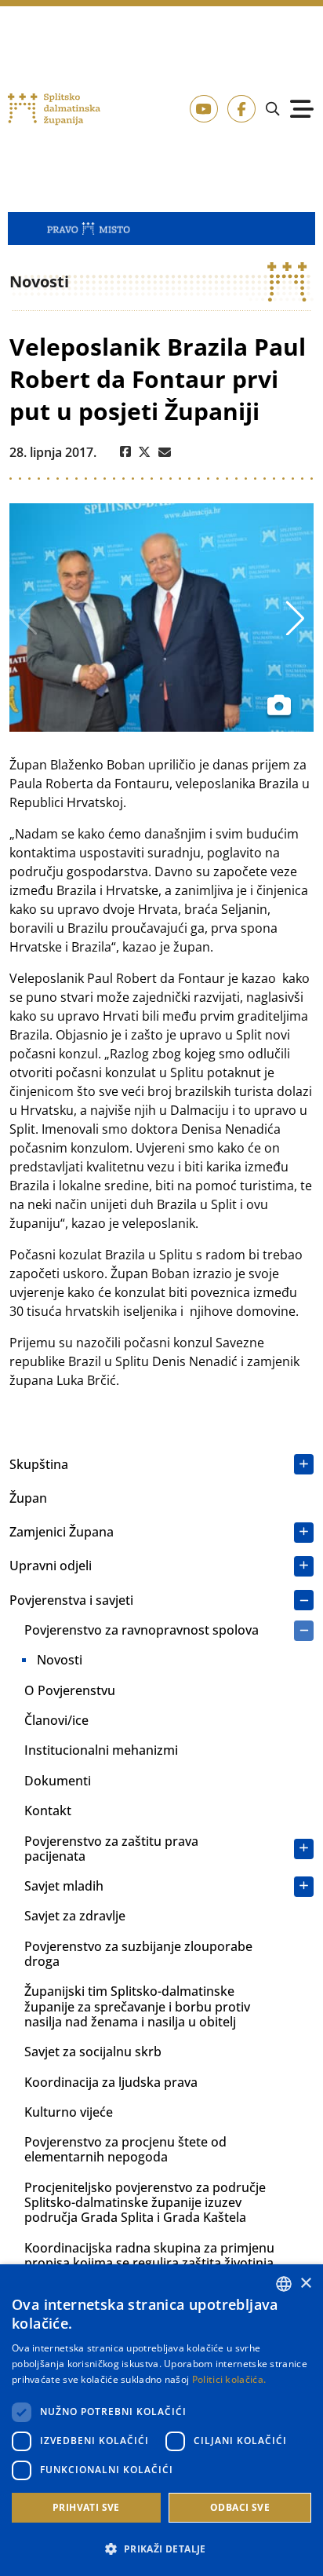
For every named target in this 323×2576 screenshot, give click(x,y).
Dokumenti (58, 1781)
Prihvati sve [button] (86, 2507)
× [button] (305, 2284)
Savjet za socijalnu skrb (93, 2052)
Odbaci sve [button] (240, 2507)
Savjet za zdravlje (75, 1916)
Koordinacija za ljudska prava (111, 2082)
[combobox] (284, 2284)
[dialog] (161, 2420)
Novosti (60, 1660)
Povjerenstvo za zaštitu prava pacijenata (111, 1849)
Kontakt (48, 1811)
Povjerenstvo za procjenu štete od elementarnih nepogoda (125, 2149)
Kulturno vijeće (69, 2112)
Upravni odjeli (51, 1566)
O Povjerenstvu (70, 1690)
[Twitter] (145, 452)
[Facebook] (125, 452)
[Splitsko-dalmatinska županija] (54, 110)
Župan (28, 1498)
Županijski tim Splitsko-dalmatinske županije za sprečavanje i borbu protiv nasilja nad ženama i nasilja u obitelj (137, 2006)
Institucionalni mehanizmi (101, 1750)
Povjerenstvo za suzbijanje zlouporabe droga (138, 1954)
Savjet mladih (64, 1886)
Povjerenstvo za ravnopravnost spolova (142, 1630)
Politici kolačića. (229, 2379)
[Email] (165, 452)
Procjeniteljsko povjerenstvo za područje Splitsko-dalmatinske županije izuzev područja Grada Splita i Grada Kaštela (145, 2202)
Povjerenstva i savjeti (71, 1600)
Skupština (39, 1464)
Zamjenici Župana (62, 1532)
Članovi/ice (56, 1720)
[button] (161, 2549)
